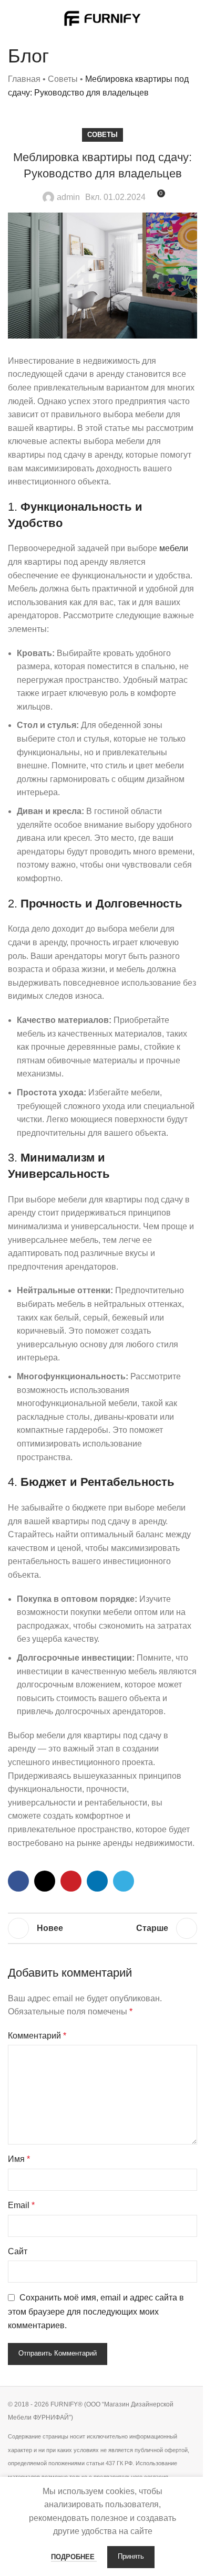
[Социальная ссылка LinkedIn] (97, 1881)
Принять (131, 2557)
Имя (19, 2159)
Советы (63, 79)
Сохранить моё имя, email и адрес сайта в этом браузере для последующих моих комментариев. (96, 2311)
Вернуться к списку (102, 1928)
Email (21, 2205)
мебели (174, 548)
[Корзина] (193, 18)
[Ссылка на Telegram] (124, 1881)
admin (68, 197)
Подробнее (74, 2557)
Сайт (18, 2251)
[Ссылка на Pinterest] (71, 1881)
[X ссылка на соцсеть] (45, 1881)
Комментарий (37, 2036)
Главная (24, 79)
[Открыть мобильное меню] (12, 18)
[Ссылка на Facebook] (18, 1881)
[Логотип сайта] (102, 18)
